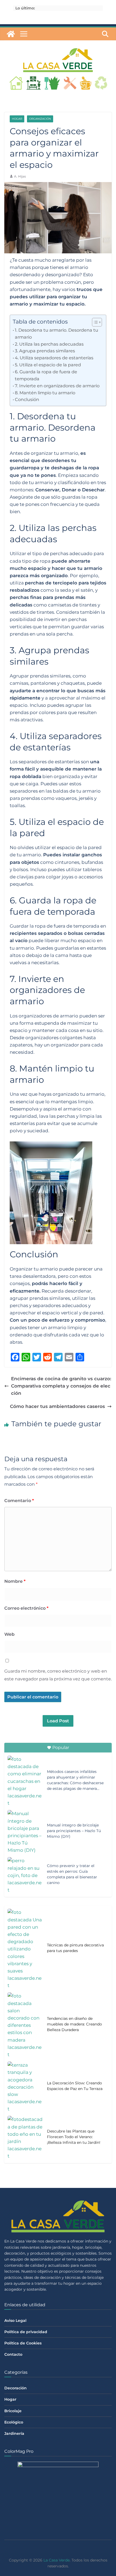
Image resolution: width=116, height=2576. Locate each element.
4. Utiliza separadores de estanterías (54, 358)
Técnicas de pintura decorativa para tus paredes (75, 1948)
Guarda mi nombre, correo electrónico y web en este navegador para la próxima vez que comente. (58, 1675)
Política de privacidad (26, 2332)
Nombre (15, 1581)
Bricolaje (13, 2411)
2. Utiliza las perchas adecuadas (49, 344)
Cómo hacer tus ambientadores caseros (57, 1406)
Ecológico (14, 2422)
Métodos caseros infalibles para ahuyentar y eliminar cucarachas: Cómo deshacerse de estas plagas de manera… (75, 1780)
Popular (61, 1748)
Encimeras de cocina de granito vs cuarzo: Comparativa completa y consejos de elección (61, 1386)
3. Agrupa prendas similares (45, 351)
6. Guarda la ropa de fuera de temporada (46, 375)
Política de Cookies (23, 2343)
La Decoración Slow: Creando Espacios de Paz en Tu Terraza (75, 2086)
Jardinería (14, 2433)
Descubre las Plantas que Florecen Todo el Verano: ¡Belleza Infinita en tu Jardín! (74, 2137)
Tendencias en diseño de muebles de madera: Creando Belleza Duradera (74, 2024)
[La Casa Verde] (11, 34)
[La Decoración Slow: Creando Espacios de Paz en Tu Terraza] (25, 2087)
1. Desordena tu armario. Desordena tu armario (57, 333)
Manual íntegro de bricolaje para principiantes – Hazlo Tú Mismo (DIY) (74, 1831)
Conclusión (27, 399)
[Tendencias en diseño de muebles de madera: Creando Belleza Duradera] (25, 2025)
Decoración (16, 2388)
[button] (94, 322)
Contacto (13, 2354)
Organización (40, 119)
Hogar (17, 119)
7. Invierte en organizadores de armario (57, 386)
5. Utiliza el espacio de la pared (48, 365)
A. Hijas (20, 176)
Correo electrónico (26, 1608)
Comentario (19, 1501)
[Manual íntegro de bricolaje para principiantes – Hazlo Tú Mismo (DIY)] (25, 1832)
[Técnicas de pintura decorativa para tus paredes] (25, 1949)
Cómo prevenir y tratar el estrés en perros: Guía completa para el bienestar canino (72, 1874)
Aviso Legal (15, 2320)
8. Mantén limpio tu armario (45, 393)
